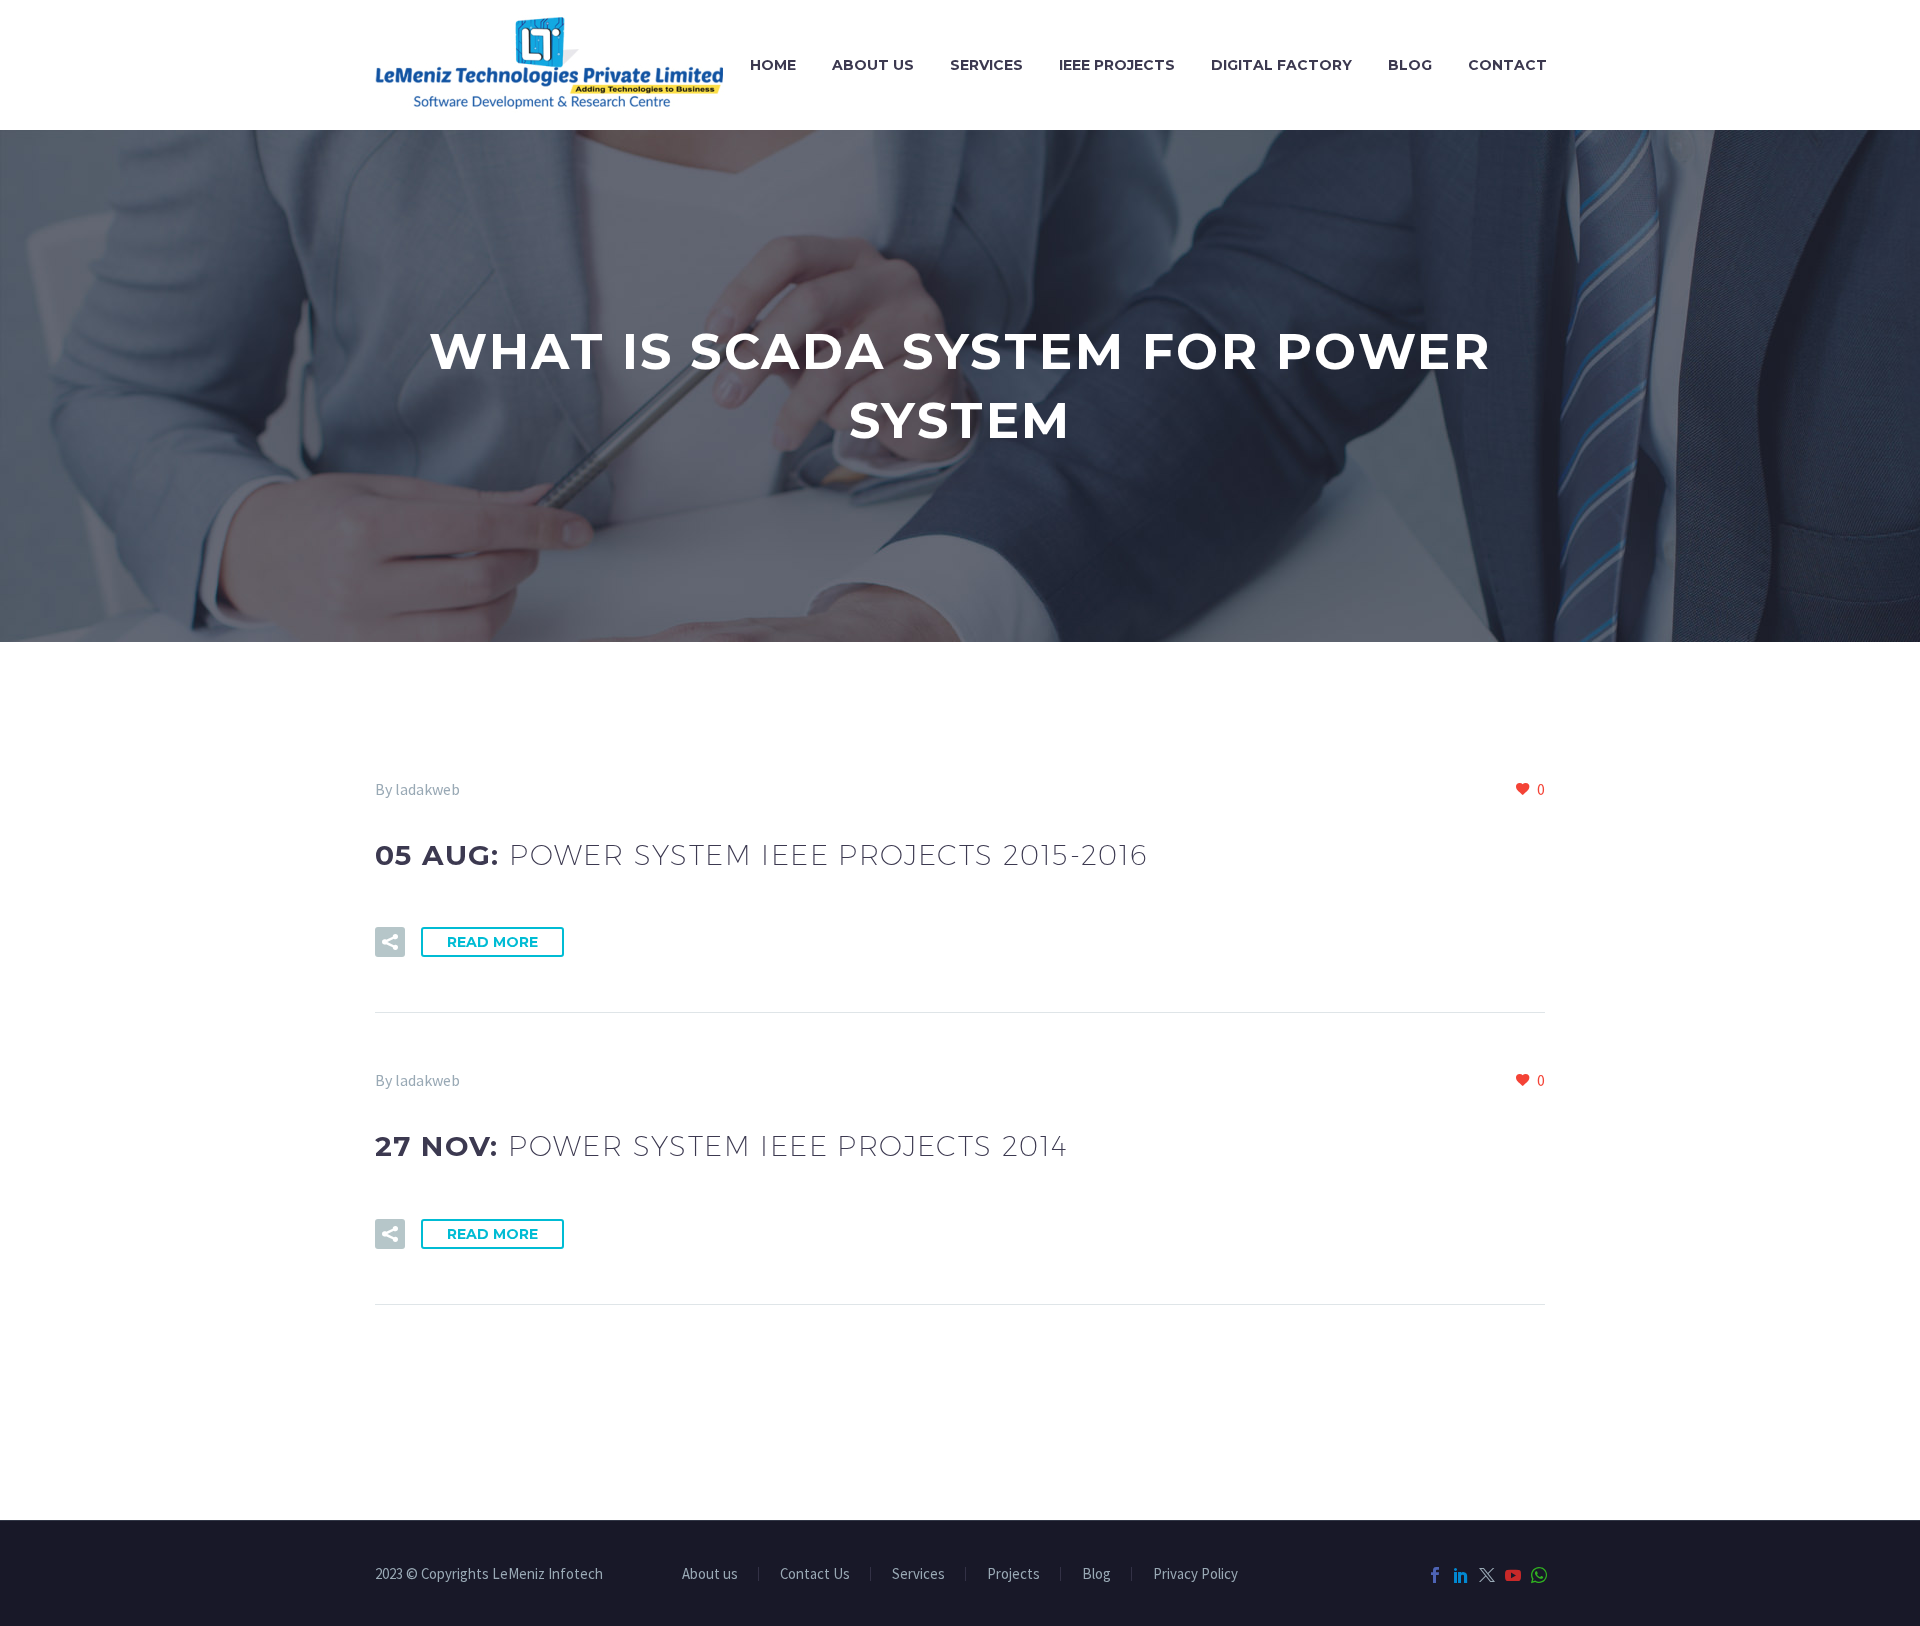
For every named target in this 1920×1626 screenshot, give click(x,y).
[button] (390, 942)
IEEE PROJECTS (1117, 65)
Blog (1410, 65)
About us (873, 65)
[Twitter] (1487, 1575)
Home (773, 65)
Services (986, 65)
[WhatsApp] (1539, 1575)
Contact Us (815, 1574)
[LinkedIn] (1461, 1575)
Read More (492, 942)
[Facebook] (1435, 1575)
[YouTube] (1513, 1575)
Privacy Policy (1195, 1574)
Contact (1507, 65)
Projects (1013, 1574)
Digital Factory (1281, 65)
